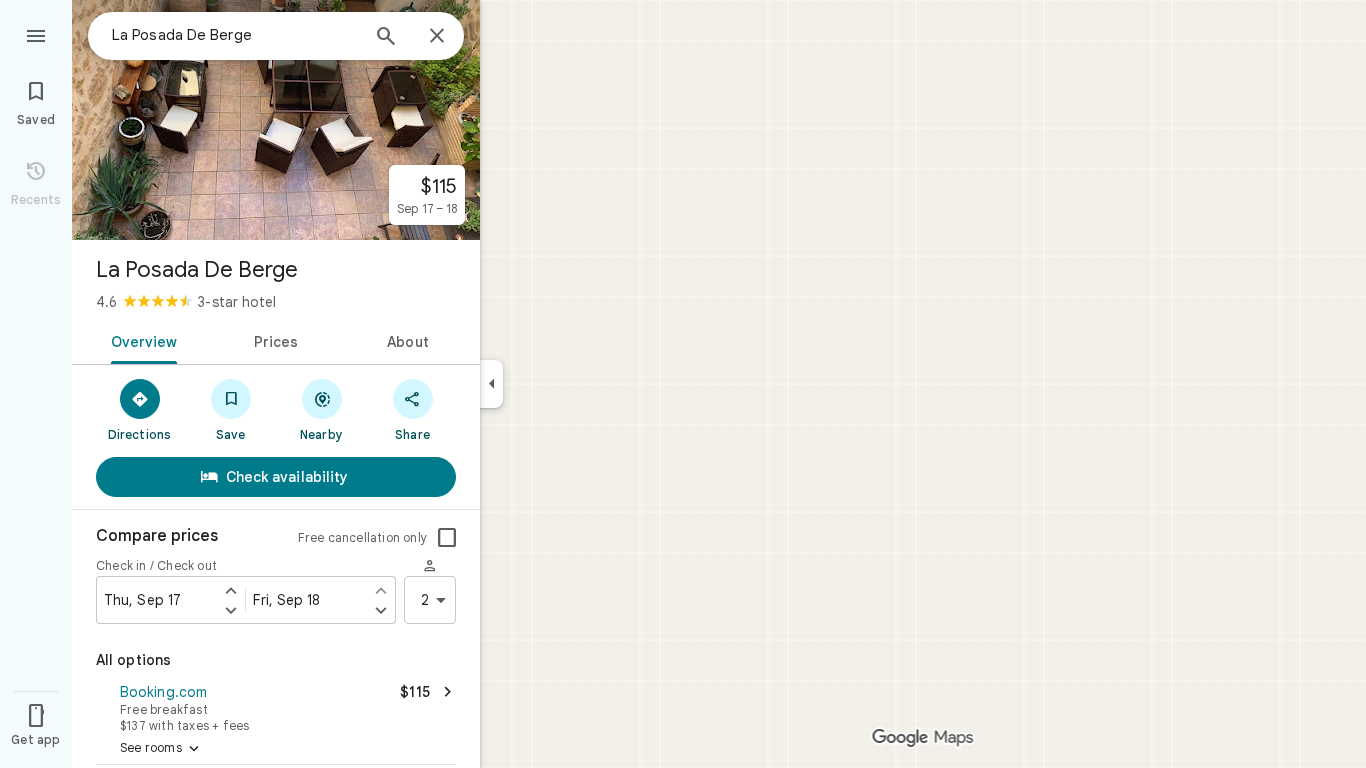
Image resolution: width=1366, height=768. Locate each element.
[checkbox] (447, 538)
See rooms (161, 749)
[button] (276, 706)
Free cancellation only (362, 537)
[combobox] (235, 35)
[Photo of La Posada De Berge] (276, 120)
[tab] (140, 340)
